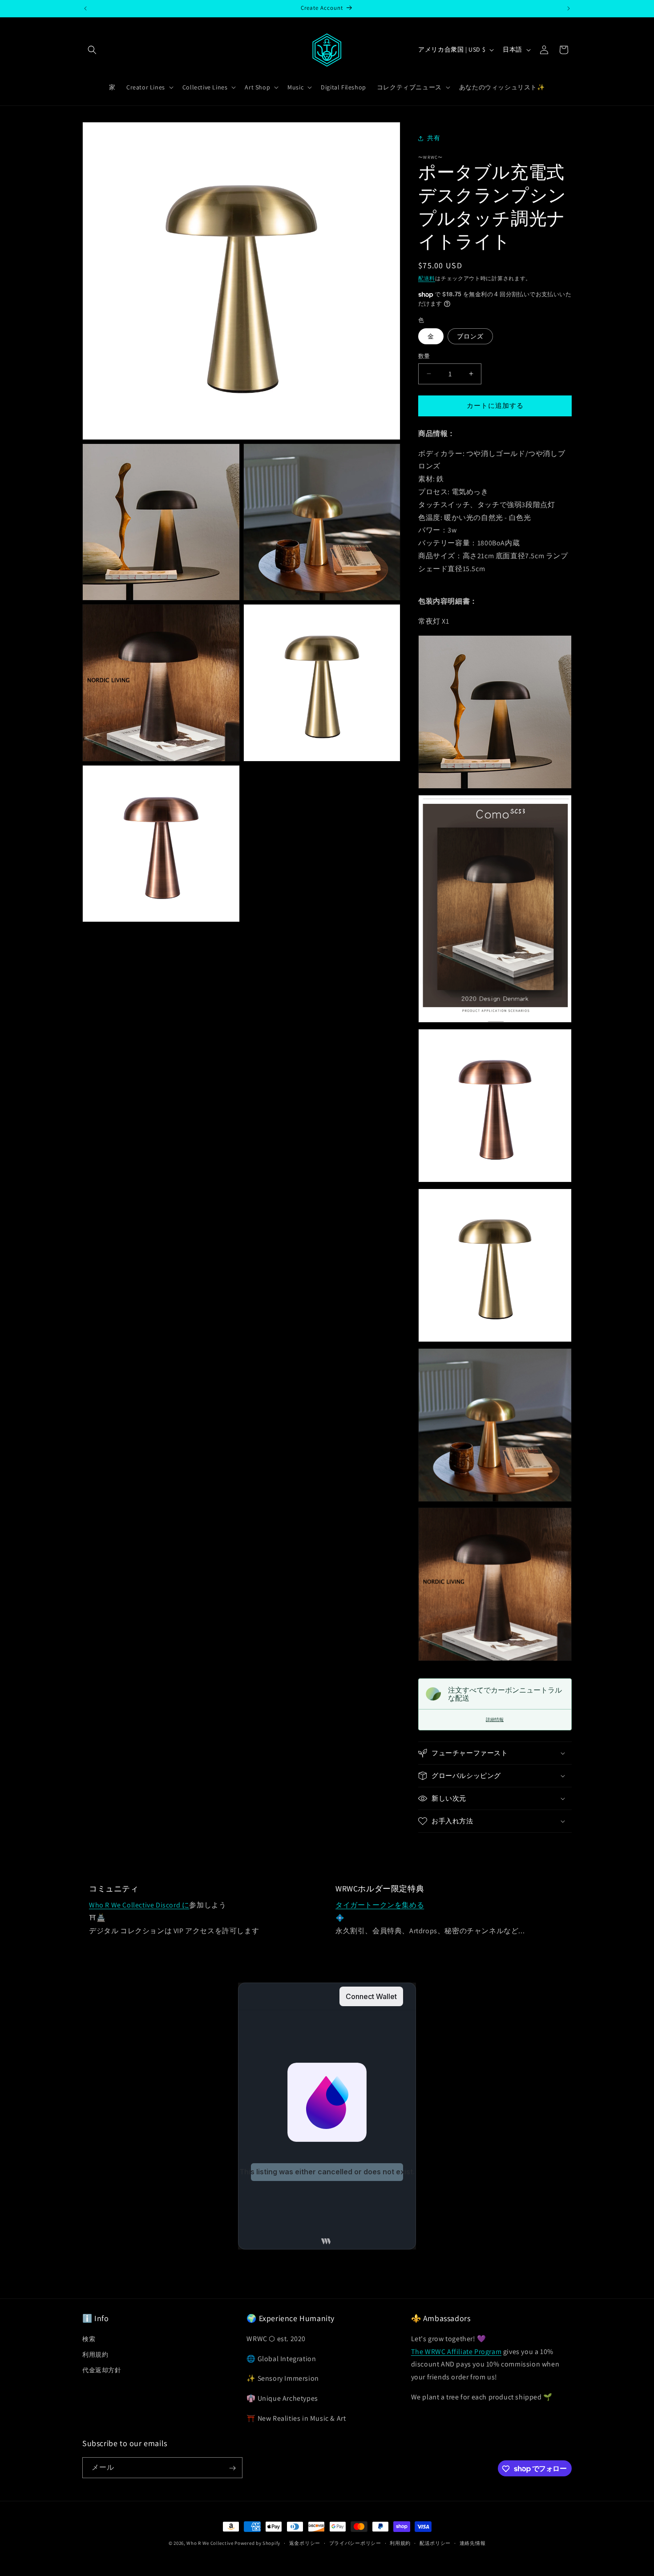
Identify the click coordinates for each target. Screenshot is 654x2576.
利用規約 (95, 2354)
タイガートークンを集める (380, 1905)
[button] (92, 50)
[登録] (232, 2468)
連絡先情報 (473, 2543)
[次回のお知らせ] (569, 8)
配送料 (427, 278)
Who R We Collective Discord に (139, 1905)
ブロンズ (470, 336)
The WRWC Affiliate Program (456, 2351)
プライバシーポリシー (355, 2543)
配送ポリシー (435, 2543)
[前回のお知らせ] (85, 8)
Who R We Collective (210, 2543)
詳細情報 (495, 1719)
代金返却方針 (102, 2370)
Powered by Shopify (257, 2543)
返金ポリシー (305, 2543)
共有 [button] (434, 138)
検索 (89, 2338)
